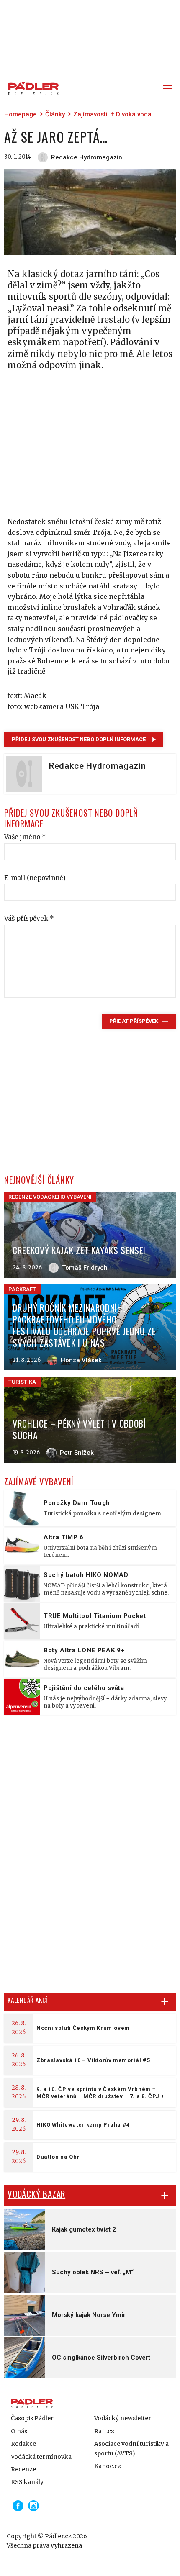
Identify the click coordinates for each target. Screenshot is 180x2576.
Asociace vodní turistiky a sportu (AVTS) (131, 2448)
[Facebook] (18, 2506)
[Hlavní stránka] (31, 89)
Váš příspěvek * (29, 918)
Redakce (23, 2444)
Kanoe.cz (108, 2466)
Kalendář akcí (28, 2000)
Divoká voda (134, 114)
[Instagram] (33, 2506)
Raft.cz (104, 2431)
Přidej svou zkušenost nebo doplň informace (79, 739)
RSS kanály (27, 2482)
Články (55, 114)
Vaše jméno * (25, 837)
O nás (19, 2431)
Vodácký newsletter (123, 2418)
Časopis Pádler (32, 2418)
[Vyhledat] (144, 89)
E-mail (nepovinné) (35, 878)
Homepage (21, 114)
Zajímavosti (90, 114)
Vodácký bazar (36, 2194)
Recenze (23, 2469)
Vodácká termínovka (41, 2457)
